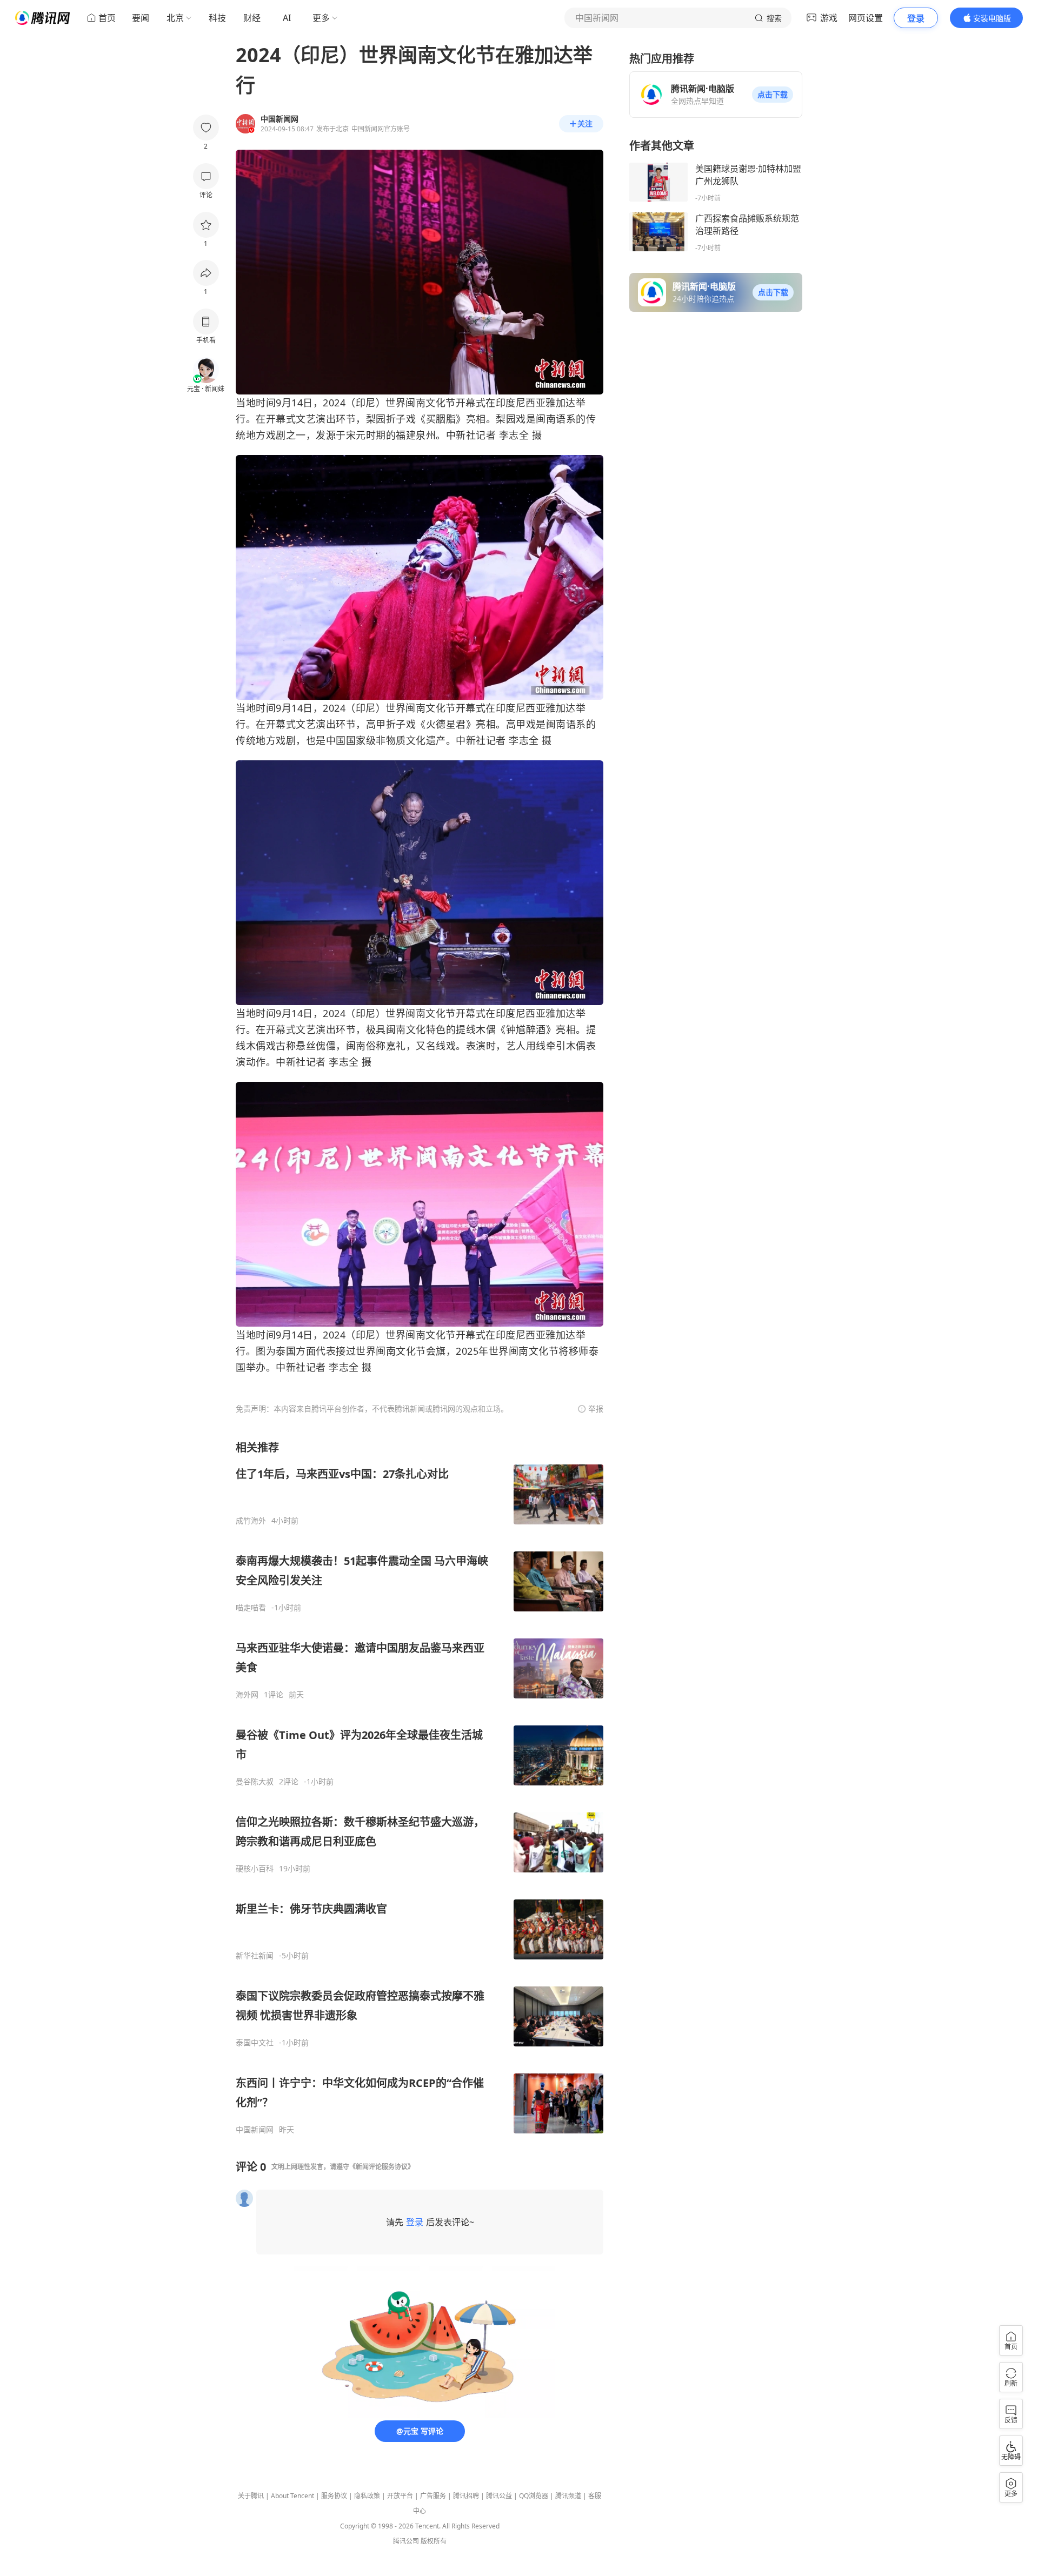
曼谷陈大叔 (255, 1782)
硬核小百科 (255, 1869)
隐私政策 (367, 2496)
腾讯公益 (499, 2496)
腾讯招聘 (466, 2496)
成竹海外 (251, 1521)
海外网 (247, 1695)
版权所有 (434, 2541)
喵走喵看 (251, 1608)
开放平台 (400, 2496)
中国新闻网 (255, 2130)
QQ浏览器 (534, 2496)
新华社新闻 (255, 1956)
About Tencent (292, 2496)
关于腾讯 (251, 2496)
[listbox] (420, 1787)
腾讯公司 (406, 2541)
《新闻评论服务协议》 (382, 2167)
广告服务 (433, 2496)
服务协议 (334, 2496)
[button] (773, 95)
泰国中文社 (255, 2043)
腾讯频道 (568, 2496)
